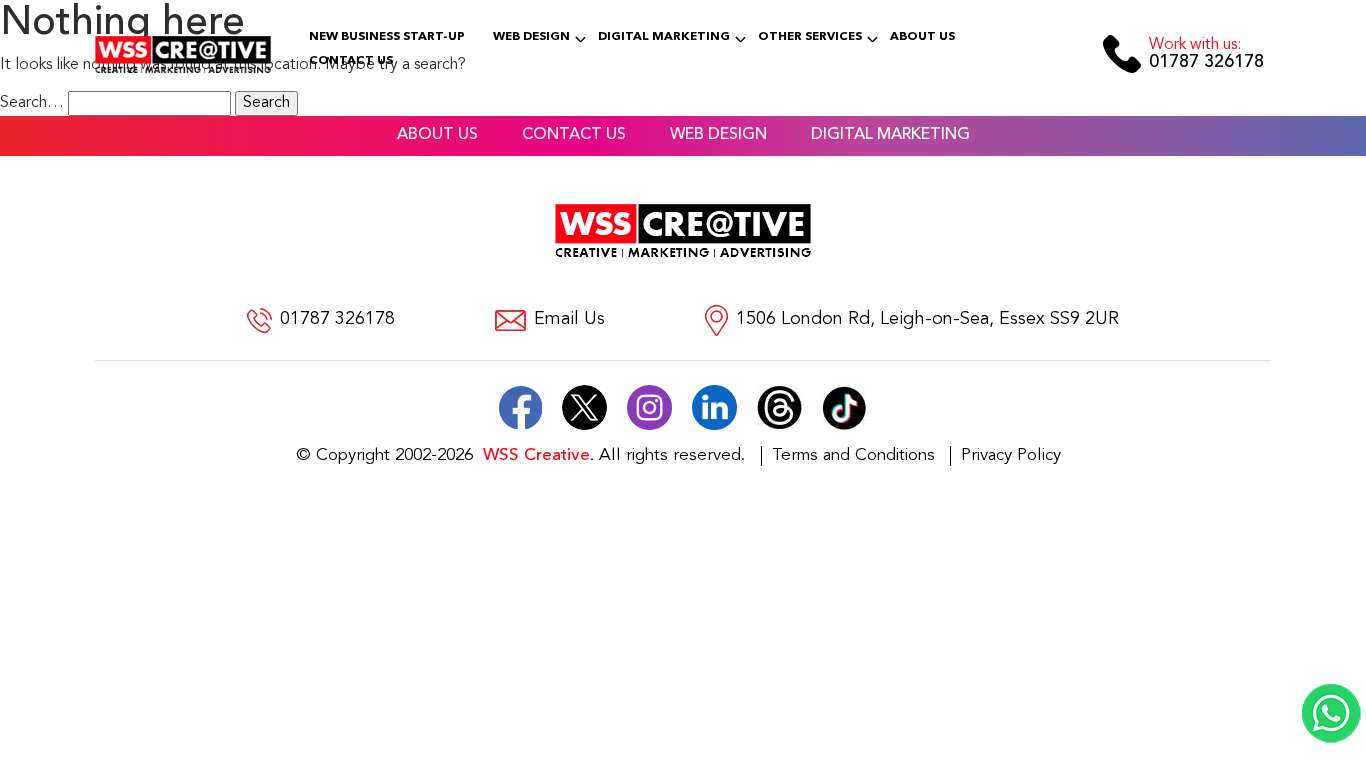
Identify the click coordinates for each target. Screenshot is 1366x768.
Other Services (810, 37)
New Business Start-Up (387, 37)
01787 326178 (1206, 54)
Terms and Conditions (853, 455)
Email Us (569, 319)
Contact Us (351, 61)
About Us (922, 37)
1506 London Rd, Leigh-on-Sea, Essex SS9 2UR (927, 319)
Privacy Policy (1011, 455)
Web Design (531, 37)
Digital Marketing (664, 37)
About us (437, 135)
